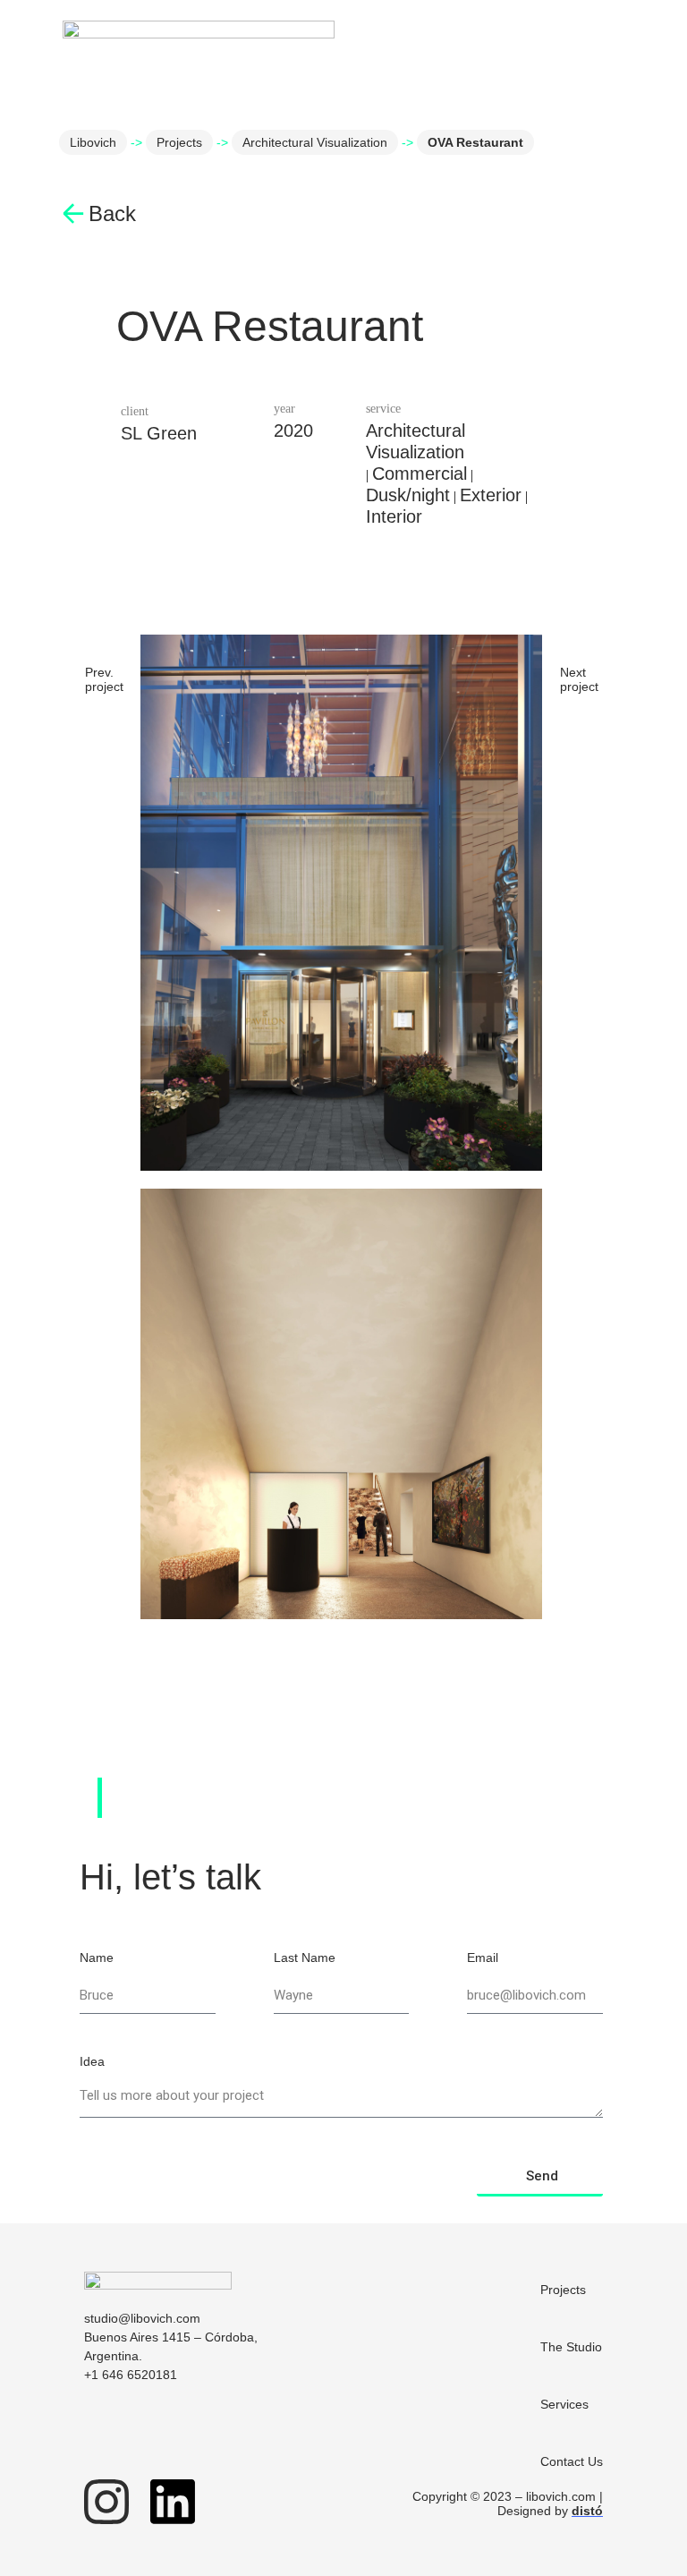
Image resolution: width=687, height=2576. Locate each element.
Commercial (420, 473)
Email (483, 1958)
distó (587, 2511)
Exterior (491, 495)
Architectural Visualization (315, 142)
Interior (394, 516)
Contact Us (572, 2461)
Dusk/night (408, 495)
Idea (92, 2062)
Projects (179, 142)
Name (97, 1958)
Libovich (93, 142)
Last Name (305, 1958)
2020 (293, 431)
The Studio (571, 2347)
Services (564, 2404)
